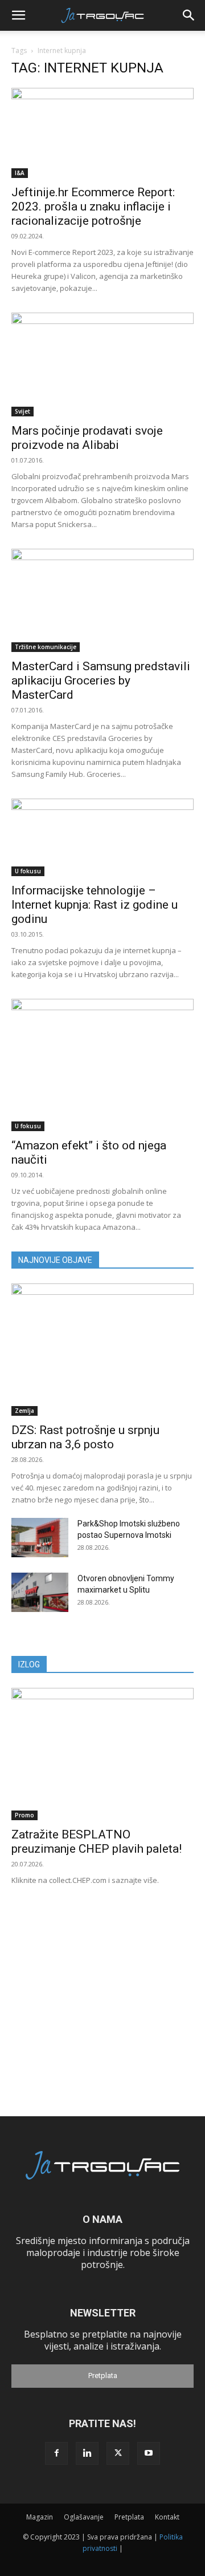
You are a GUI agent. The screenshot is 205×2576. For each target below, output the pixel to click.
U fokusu (28, 871)
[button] (18, 15)
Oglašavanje (84, 2517)
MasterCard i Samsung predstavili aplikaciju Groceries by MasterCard (101, 681)
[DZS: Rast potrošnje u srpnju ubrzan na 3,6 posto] (102, 1350)
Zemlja (24, 1411)
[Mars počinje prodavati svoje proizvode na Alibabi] (102, 364)
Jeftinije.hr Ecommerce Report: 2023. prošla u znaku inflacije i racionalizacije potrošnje (93, 206)
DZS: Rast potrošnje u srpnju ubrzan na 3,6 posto (85, 1437)
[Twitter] (118, 2453)
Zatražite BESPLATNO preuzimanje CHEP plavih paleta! (97, 1842)
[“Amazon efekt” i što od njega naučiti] (102, 1065)
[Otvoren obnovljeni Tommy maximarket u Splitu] (40, 1592)
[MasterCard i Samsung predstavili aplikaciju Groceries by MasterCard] (102, 601)
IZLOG (29, 1664)
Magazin (40, 2517)
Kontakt (167, 2517)
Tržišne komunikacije (46, 647)
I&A (20, 173)
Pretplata (103, 2375)
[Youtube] (149, 2453)
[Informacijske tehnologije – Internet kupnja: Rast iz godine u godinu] (102, 837)
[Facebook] (56, 2453)
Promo (24, 1815)
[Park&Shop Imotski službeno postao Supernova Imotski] (40, 1538)
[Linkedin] (87, 2453)
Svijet (22, 411)
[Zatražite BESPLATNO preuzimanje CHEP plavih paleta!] (102, 1754)
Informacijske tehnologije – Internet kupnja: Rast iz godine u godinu (95, 905)
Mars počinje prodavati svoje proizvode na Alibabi (87, 438)
